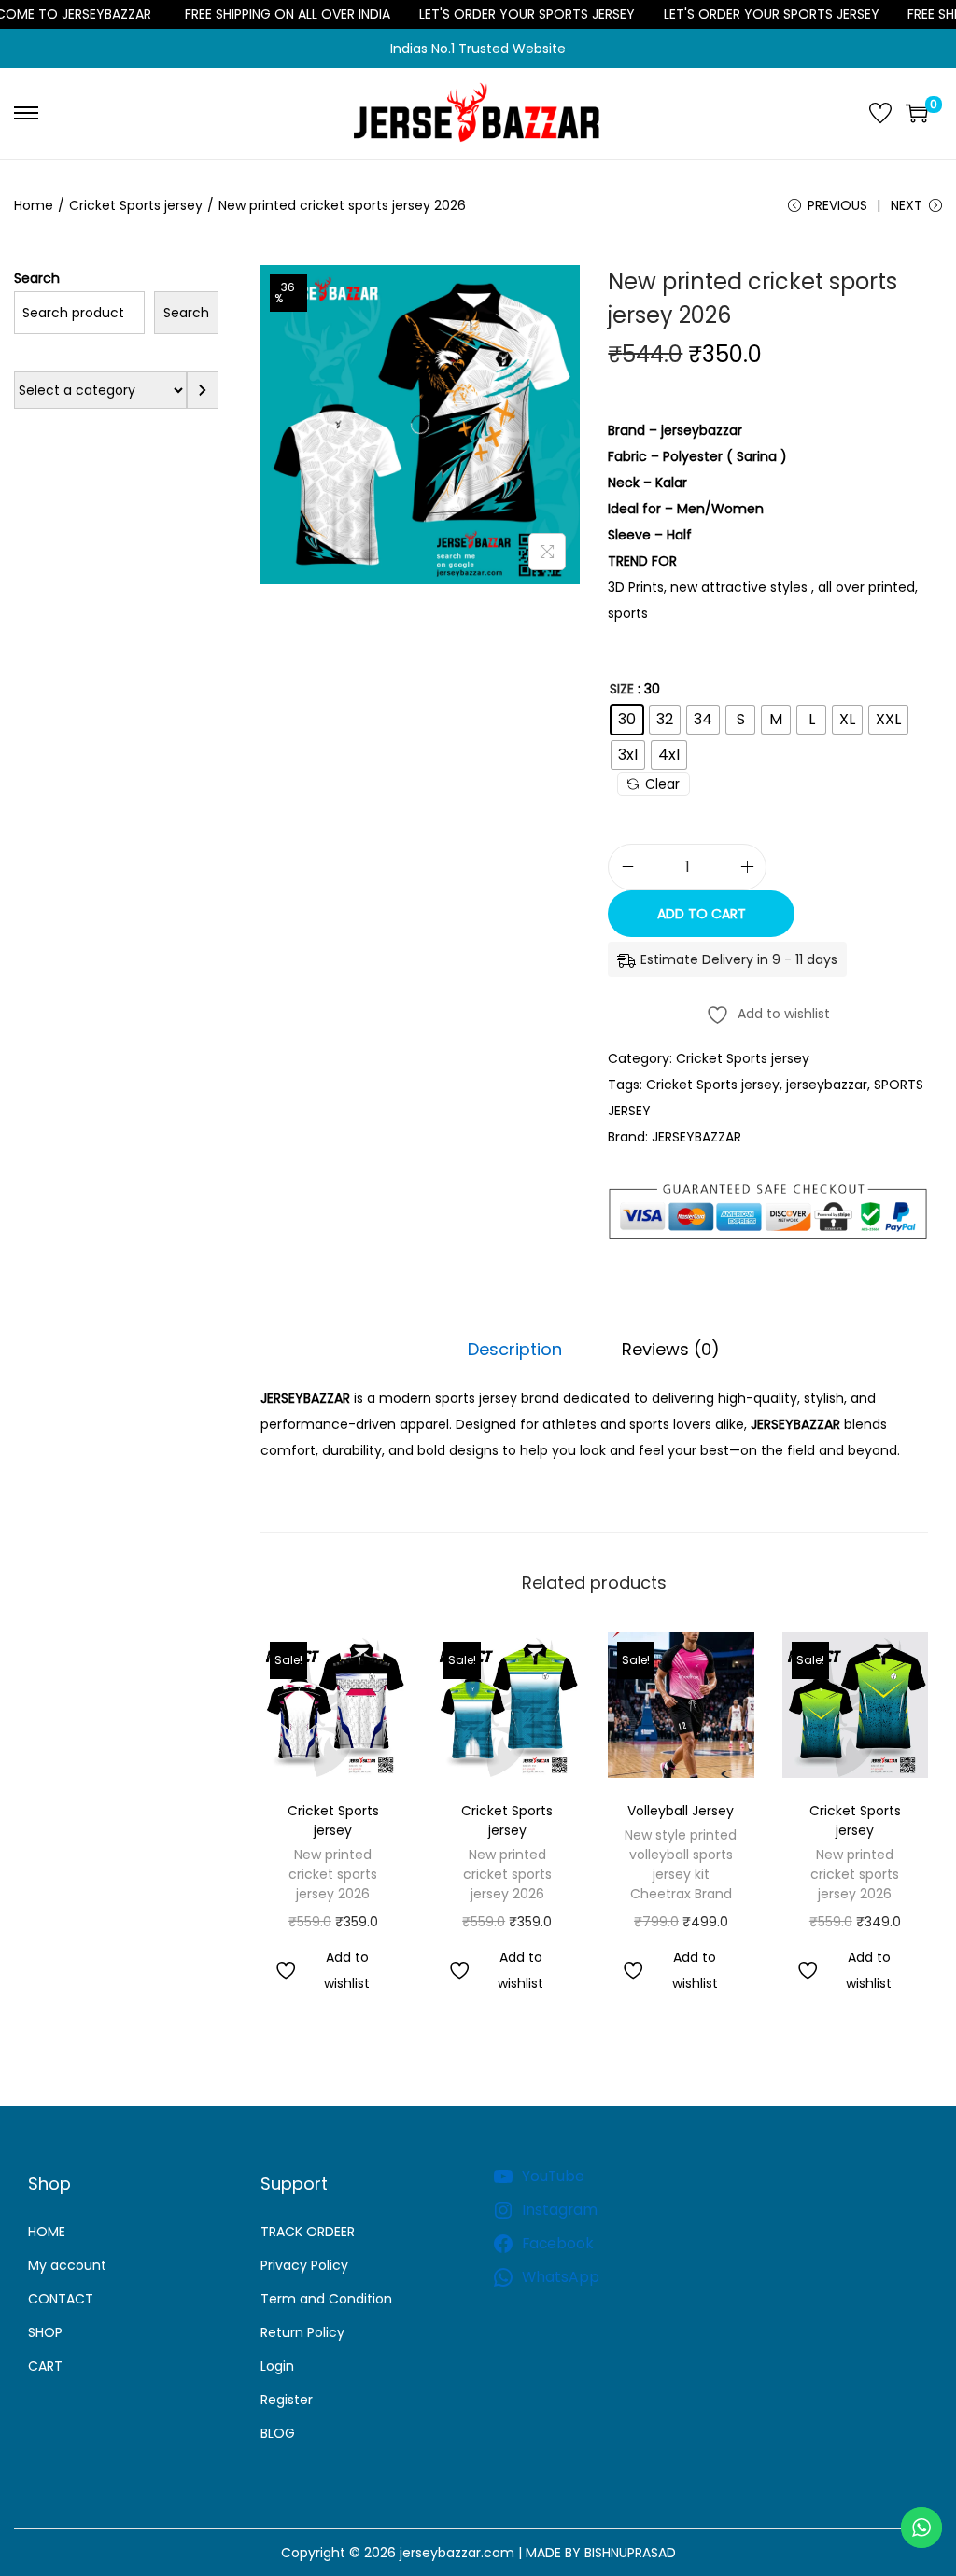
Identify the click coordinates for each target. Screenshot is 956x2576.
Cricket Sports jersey (136, 205)
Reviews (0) (671, 1349)
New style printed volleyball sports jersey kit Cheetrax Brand (681, 1864)
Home (34, 205)
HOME (47, 2232)
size (622, 689)
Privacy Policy (304, 2265)
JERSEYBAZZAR (696, 1137)
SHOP (45, 2332)
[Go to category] (203, 390)
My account (67, 2265)
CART (45, 2366)
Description (515, 1349)
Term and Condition (326, 2299)
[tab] (515, 1350)
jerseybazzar (827, 1085)
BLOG (278, 2433)
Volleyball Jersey (681, 1811)
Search (37, 278)
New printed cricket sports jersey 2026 (333, 1874)
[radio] (627, 720)
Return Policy (302, 2332)
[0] (917, 113)
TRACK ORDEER (308, 2232)
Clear (662, 784)
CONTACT (61, 2299)
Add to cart (702, 914)
